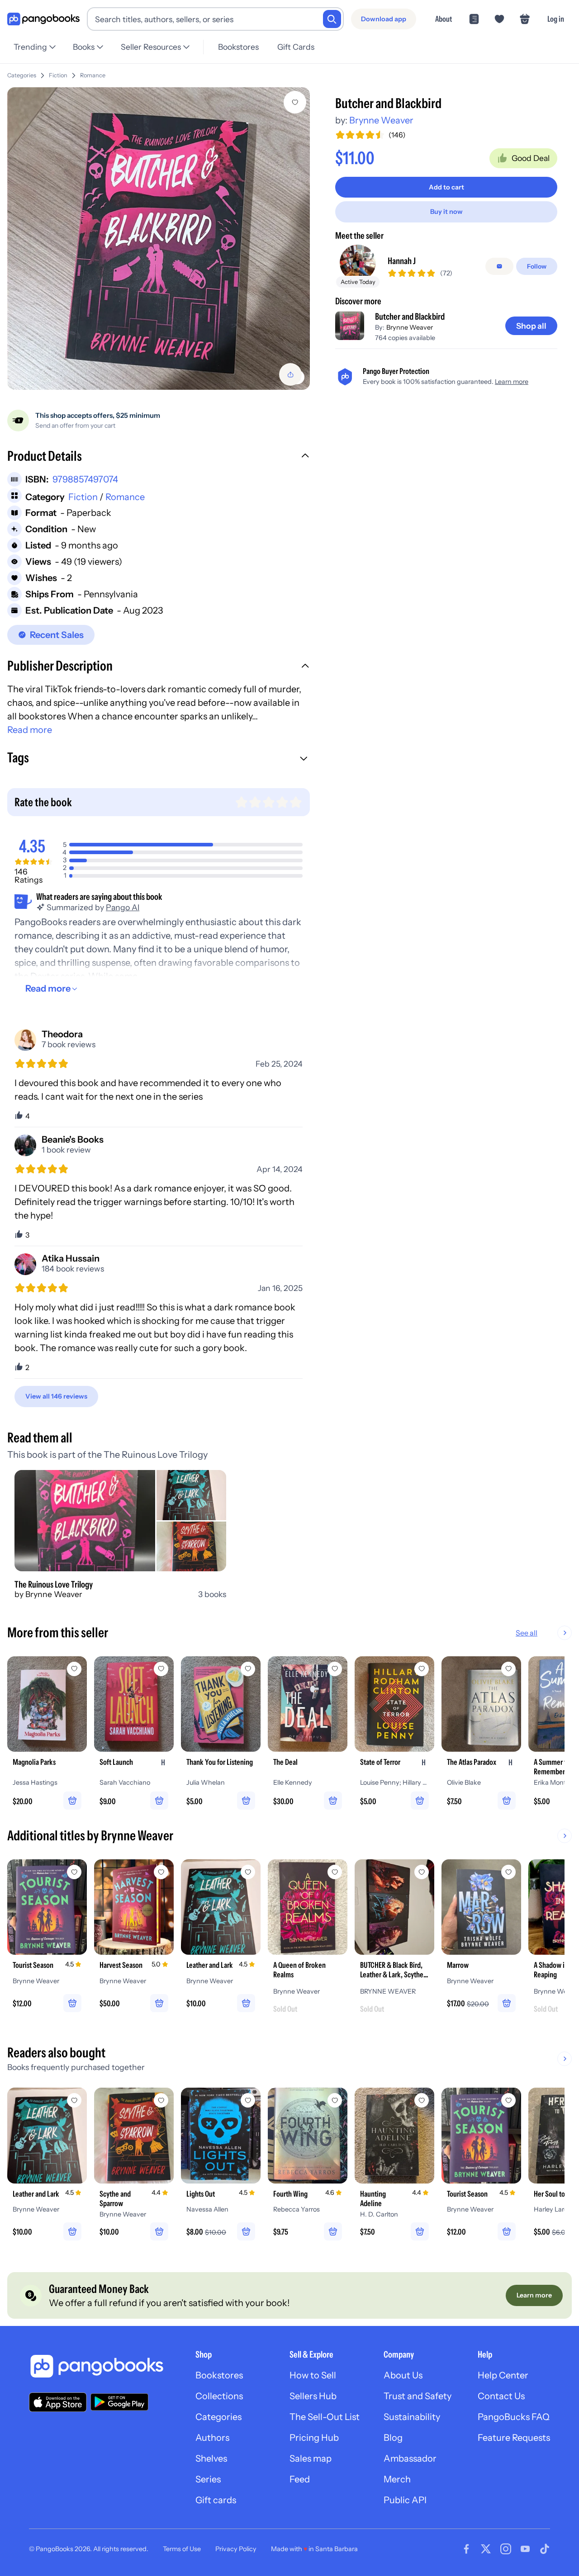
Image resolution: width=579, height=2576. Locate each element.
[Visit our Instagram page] (506, 2549)
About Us (403, 2375)
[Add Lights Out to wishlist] (248, 2100)
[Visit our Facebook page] (466, 2549)
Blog (393, 2438)
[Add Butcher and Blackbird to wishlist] (295, 102)
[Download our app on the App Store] (58, 2402)
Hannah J (402, 261)
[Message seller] (499, 266)
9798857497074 (85, 479)
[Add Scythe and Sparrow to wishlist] (161, 2100)
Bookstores (238, 47)
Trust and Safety (418, 2396)
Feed (300, 2479)
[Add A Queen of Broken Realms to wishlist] (335, 1872)
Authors (212, 2438)
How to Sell (313, 2375)
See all (527, 1633)
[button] (159, 457)
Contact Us (501, 2396)
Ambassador (410, 2458)
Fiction (58, 75)
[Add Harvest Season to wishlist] (161, 1872)
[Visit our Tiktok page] (545, 2549)
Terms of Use (182, 2549)
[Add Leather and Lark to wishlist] (248, 1872)
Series (208, 2479)
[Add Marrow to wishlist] (508, 1872)
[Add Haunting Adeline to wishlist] (422, 2100)
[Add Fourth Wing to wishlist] (335, 2100)
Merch (397, 2479)
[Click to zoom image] (159, 239)
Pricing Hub (314, 2438)
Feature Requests (514, 2438)
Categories (22, 75)
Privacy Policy (236, 2549)
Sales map (311, 2458)
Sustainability (412, 2417)
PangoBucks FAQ (514, 2417)
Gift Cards (296, 47)
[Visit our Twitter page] (486, 2549)
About (444, 19)
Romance (93, 75)
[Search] (332, 19)
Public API (405, 2500)
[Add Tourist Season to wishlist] (74, 1872)
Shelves (211, 2458)
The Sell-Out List (325, 2417)
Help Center (503, 2375)
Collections (219, 2396)
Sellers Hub (313, 2396)
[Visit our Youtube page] (525, 2549)
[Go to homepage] (43, 19)
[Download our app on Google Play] (119, 2402)
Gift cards (216, 2500)
